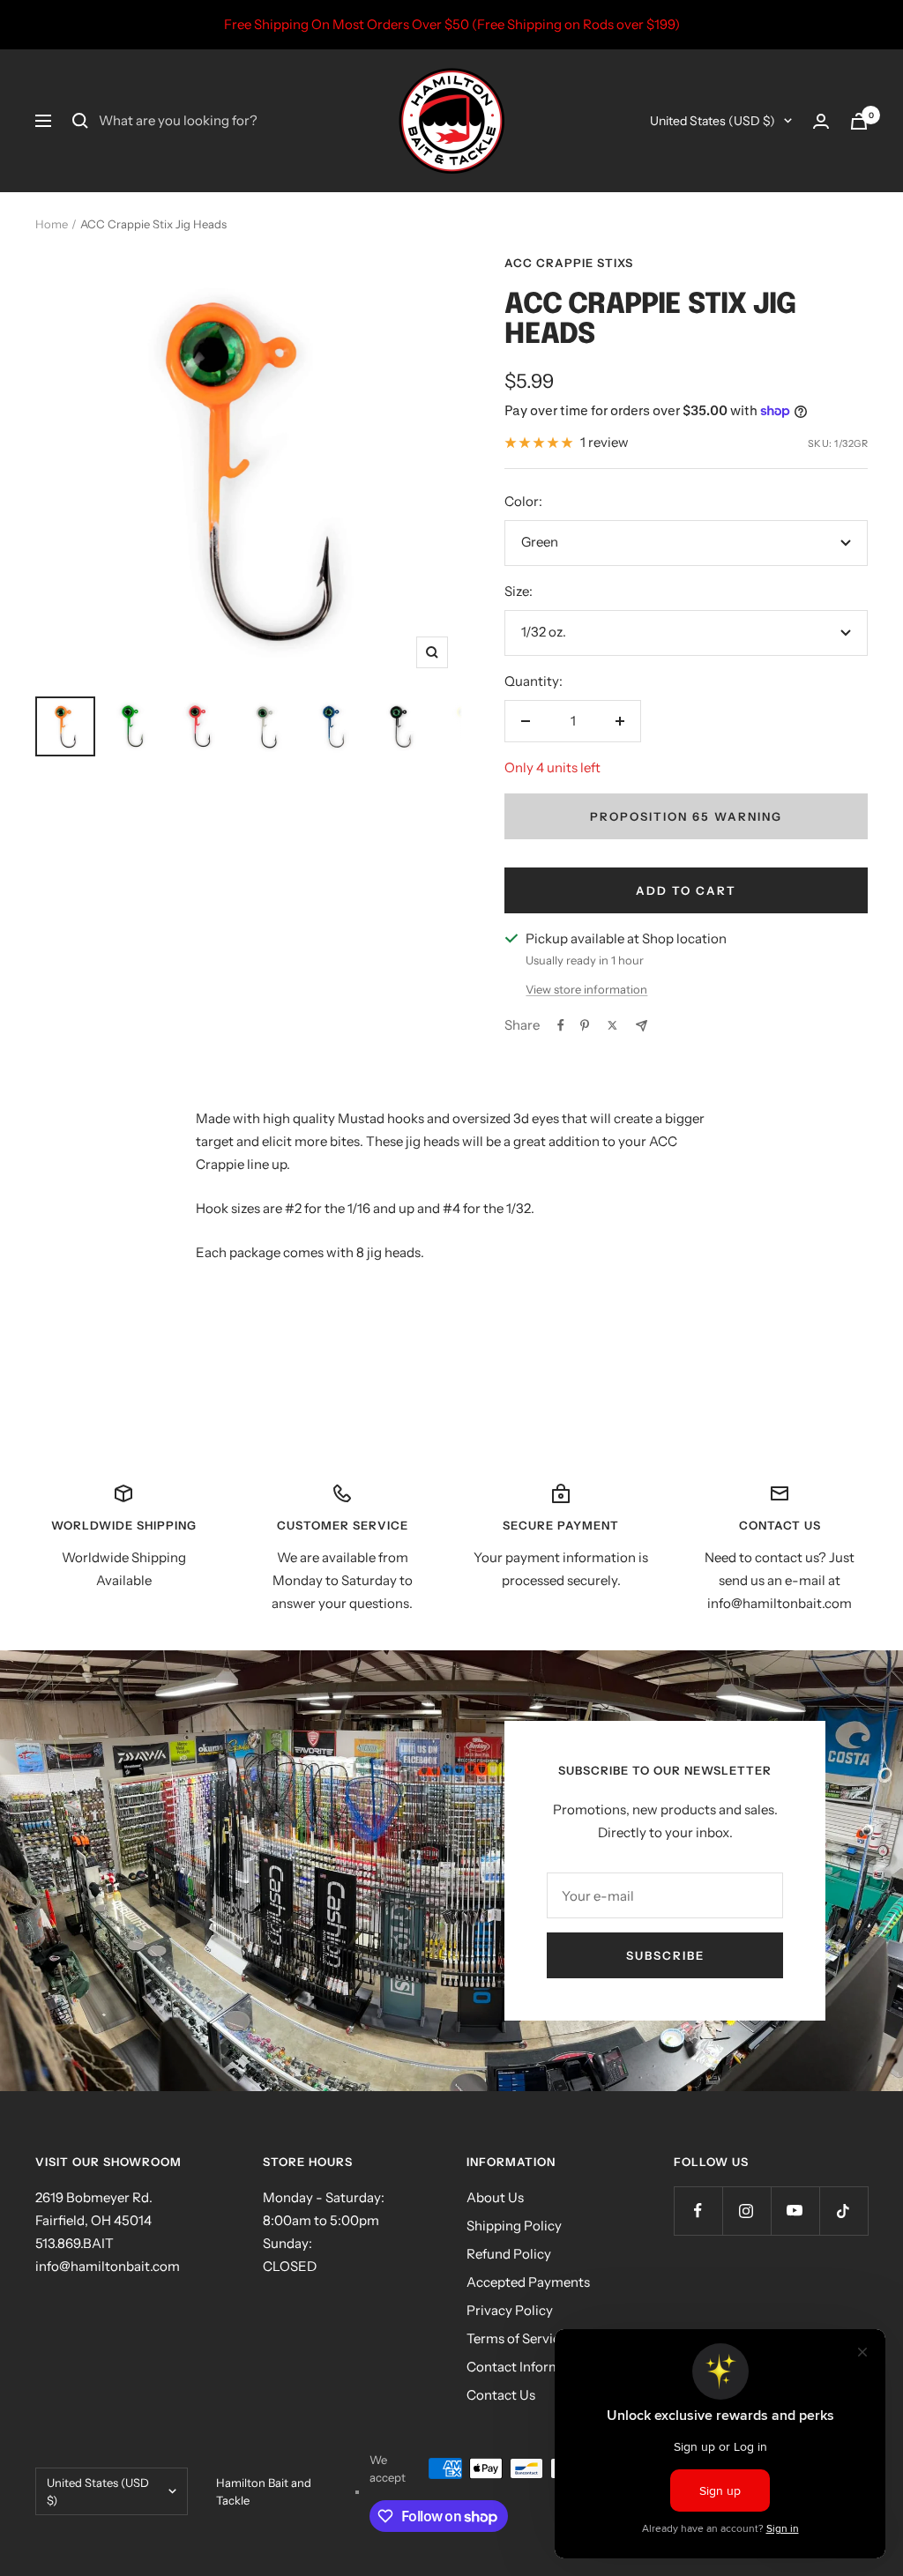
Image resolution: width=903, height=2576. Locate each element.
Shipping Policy (514, 2226)
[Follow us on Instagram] (746, 2211)
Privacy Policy (510, 2310)
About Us (495, 2197)
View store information (586, 989)
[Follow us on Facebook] (698, 2211)
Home (52, 224)
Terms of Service (517, 2338)
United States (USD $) (713, 121)
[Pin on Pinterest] (585, 1025)
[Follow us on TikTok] (843, 2211)
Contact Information (530, 2367)
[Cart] (859, 121)
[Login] (821, 121)
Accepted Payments (528, 2282)
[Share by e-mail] (642, 1026)
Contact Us (501, 2395)
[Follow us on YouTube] (795, 2211)
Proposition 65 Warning (686, 816)
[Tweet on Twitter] (612, 1025)
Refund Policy (509, 2254)
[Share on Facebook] (561, 1025)
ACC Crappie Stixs (569, 263)
